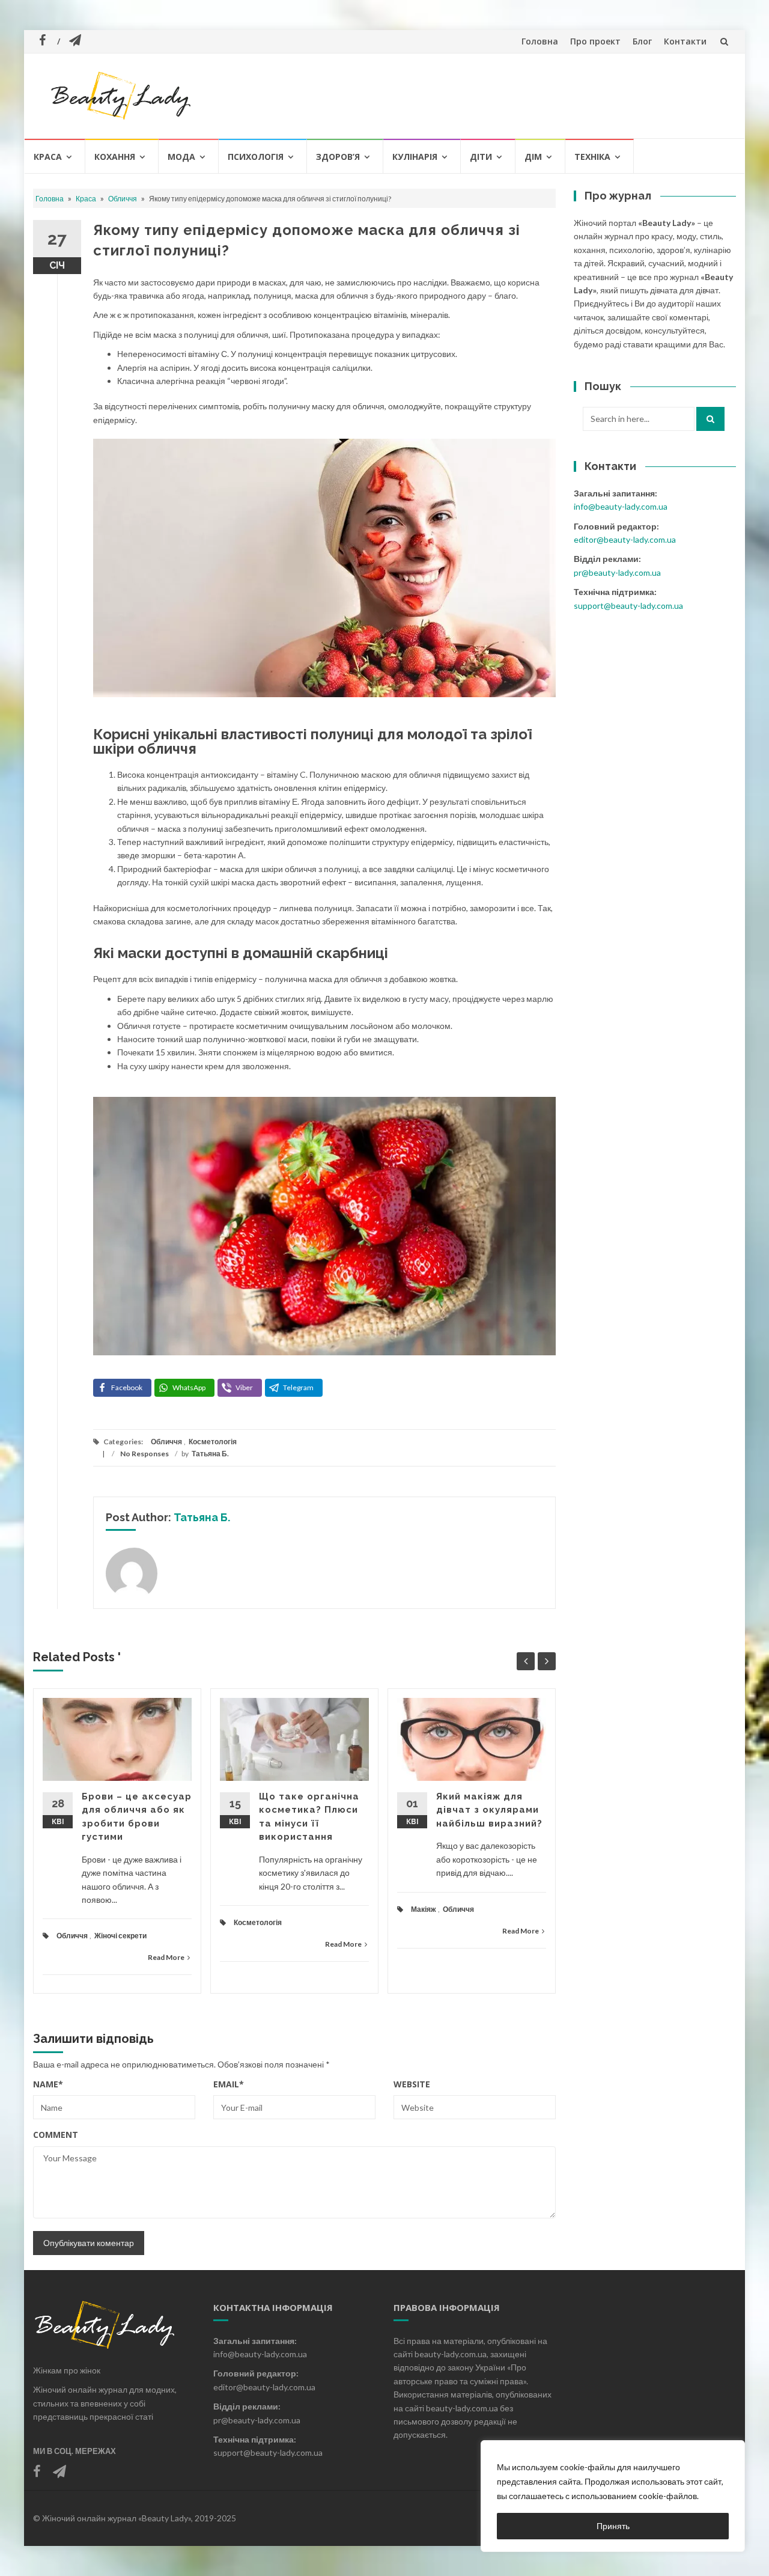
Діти (481, 157)
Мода (181, 157)
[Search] (710, 419)
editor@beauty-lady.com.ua (625, 539)
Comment (56, 2135)
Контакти (685, 41)
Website (412, 2084)
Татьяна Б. (210, 1454)
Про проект (595, 41)
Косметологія (213, 1442)
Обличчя (123, 199)
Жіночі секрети (120, 1936)
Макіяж (424, 1909)
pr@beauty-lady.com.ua (617, 572)
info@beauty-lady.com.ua (621, 506)
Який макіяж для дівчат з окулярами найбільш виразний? (489, 1810)
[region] (613, 2496)
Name (48, 2084)
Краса (48, 157)
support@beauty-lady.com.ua (628, 606)
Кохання (115, 157)
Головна (540, 41)
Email (229, 2084)
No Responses (144, 1454)
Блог (642, 41)
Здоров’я (338, 157)
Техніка (592, 157)
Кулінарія (415, 157)
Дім (533, 157)
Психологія (256, 157)
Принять (613, 2526)
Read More (166, 1957)
